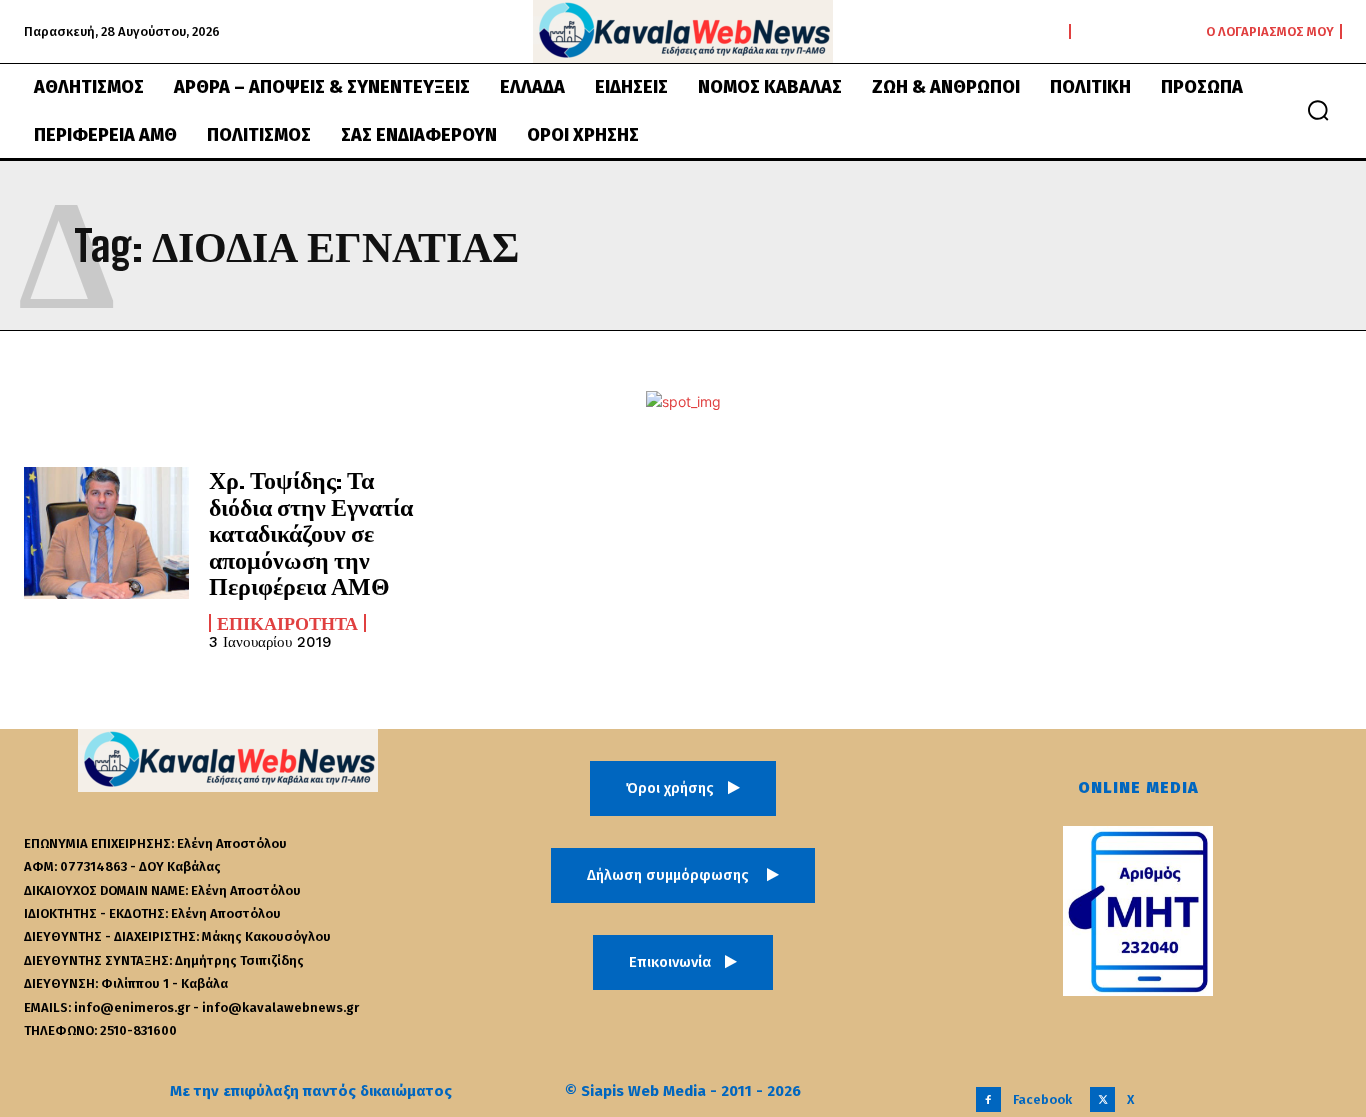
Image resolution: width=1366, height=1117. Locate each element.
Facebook (1042, 1099)
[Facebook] (988, 1099)
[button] (1318, 110)
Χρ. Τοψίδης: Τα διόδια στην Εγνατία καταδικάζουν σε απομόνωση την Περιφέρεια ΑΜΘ (311, 532)
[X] (1102, 1099)
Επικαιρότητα (287, 623)
